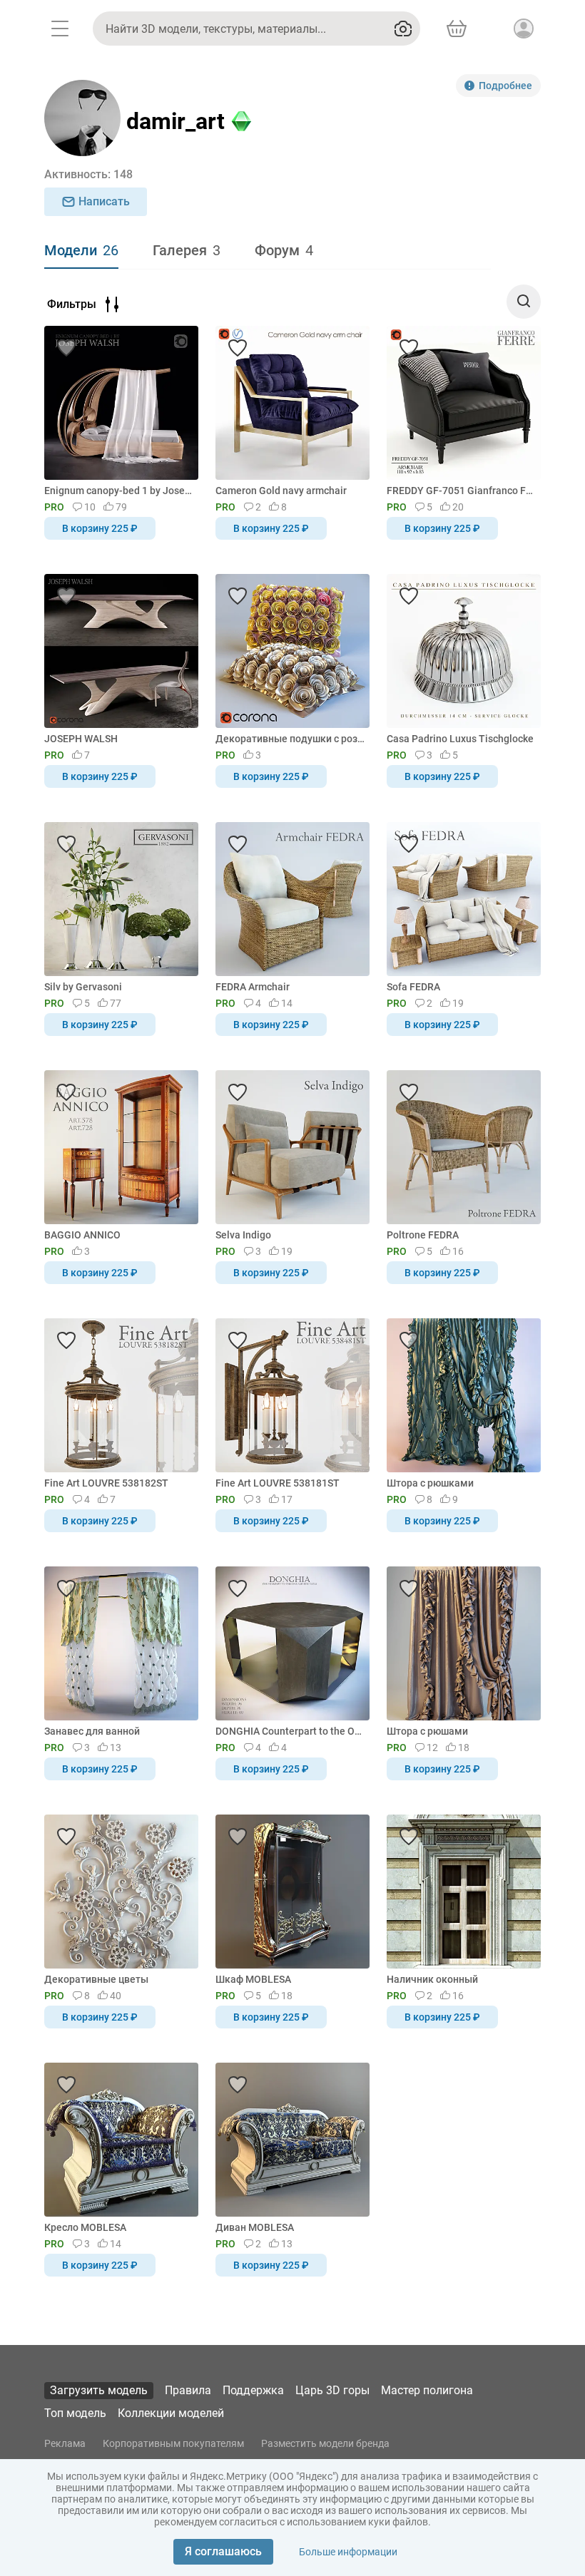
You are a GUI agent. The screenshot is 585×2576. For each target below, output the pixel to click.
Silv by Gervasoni (83, 987)
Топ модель (75, 2413)
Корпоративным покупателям (173, 2443)
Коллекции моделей (171, 2413)
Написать (104, 201)
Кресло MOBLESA (85, 2227)
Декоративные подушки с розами (290, 739)
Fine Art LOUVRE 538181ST (278, 1483)
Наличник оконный (432, 1979)
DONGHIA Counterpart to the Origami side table (290, 1731)
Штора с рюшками (430, 1483)
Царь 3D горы (332, 2390)
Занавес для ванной (92, 1731)
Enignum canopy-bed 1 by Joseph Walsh (119, 491)
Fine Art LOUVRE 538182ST (106, 1483)
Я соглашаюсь (223, 2551)
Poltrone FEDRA (423, 1235)
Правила (188, 2390)
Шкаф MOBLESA (253, 1979)
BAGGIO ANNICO (82, 1235)
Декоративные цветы (96, 1979)
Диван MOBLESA (255, 2227)
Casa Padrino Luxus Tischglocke (460, 739)
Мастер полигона (427, 2390)
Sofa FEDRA (413, 987)
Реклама (65, 2443)
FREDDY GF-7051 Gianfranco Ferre (461, 491)
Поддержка (253, 2390)
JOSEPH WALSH (81, 739)
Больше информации (348, 2552)
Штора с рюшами (427, 1731)
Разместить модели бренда (325, 2443)
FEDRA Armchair (253, 987)
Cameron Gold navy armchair (281, 491)
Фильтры (72, 304)
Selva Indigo (243, 1235)
